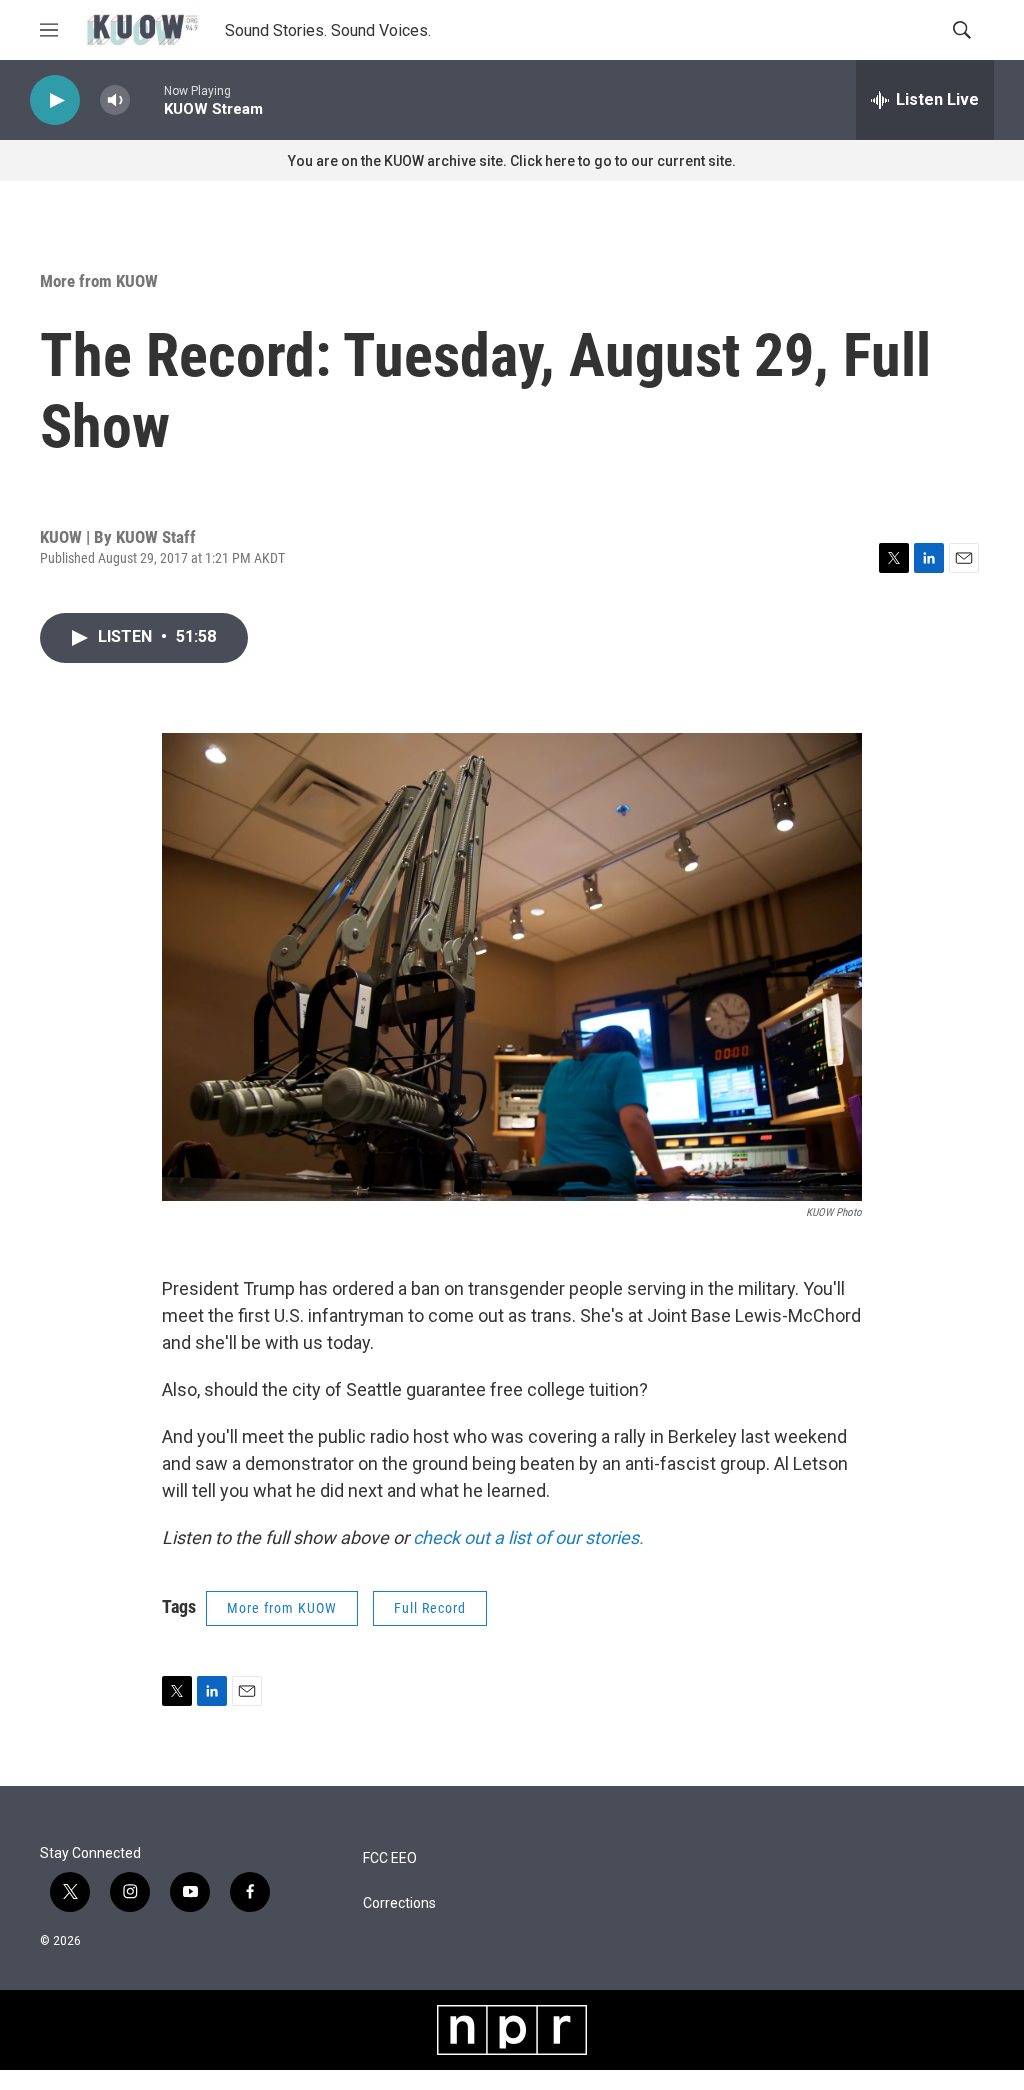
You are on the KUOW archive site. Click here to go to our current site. (512, 161)
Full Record (430, 1608)
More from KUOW (99, 281)
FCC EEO (390, 1858)
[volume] (115, 100)
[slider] (147, 99)
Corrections (399, 1903)
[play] (55, 100)
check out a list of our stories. (530, 1537)
